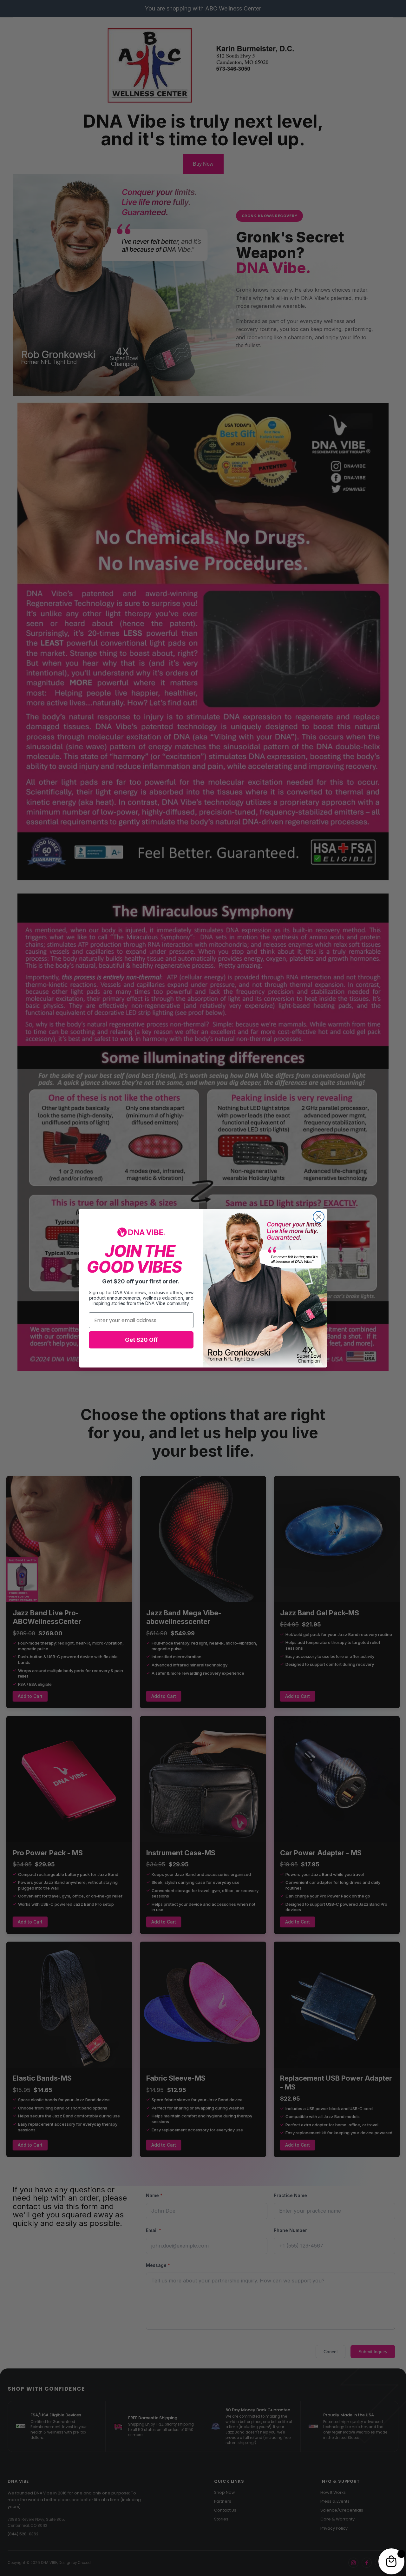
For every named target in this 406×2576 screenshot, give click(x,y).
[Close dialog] (319, 1217)
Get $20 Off (141, 1340)
